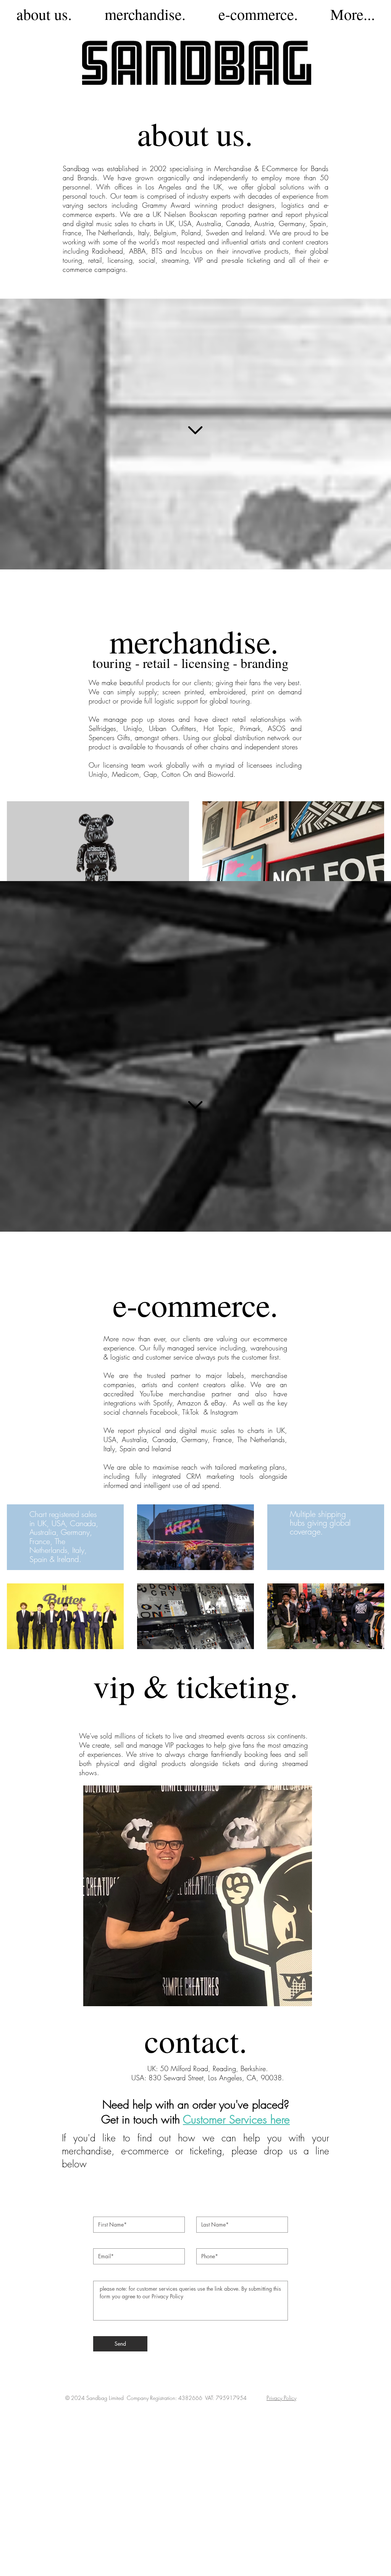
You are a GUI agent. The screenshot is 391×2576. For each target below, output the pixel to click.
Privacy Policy (281, 2398)
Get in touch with (142, 2119)
